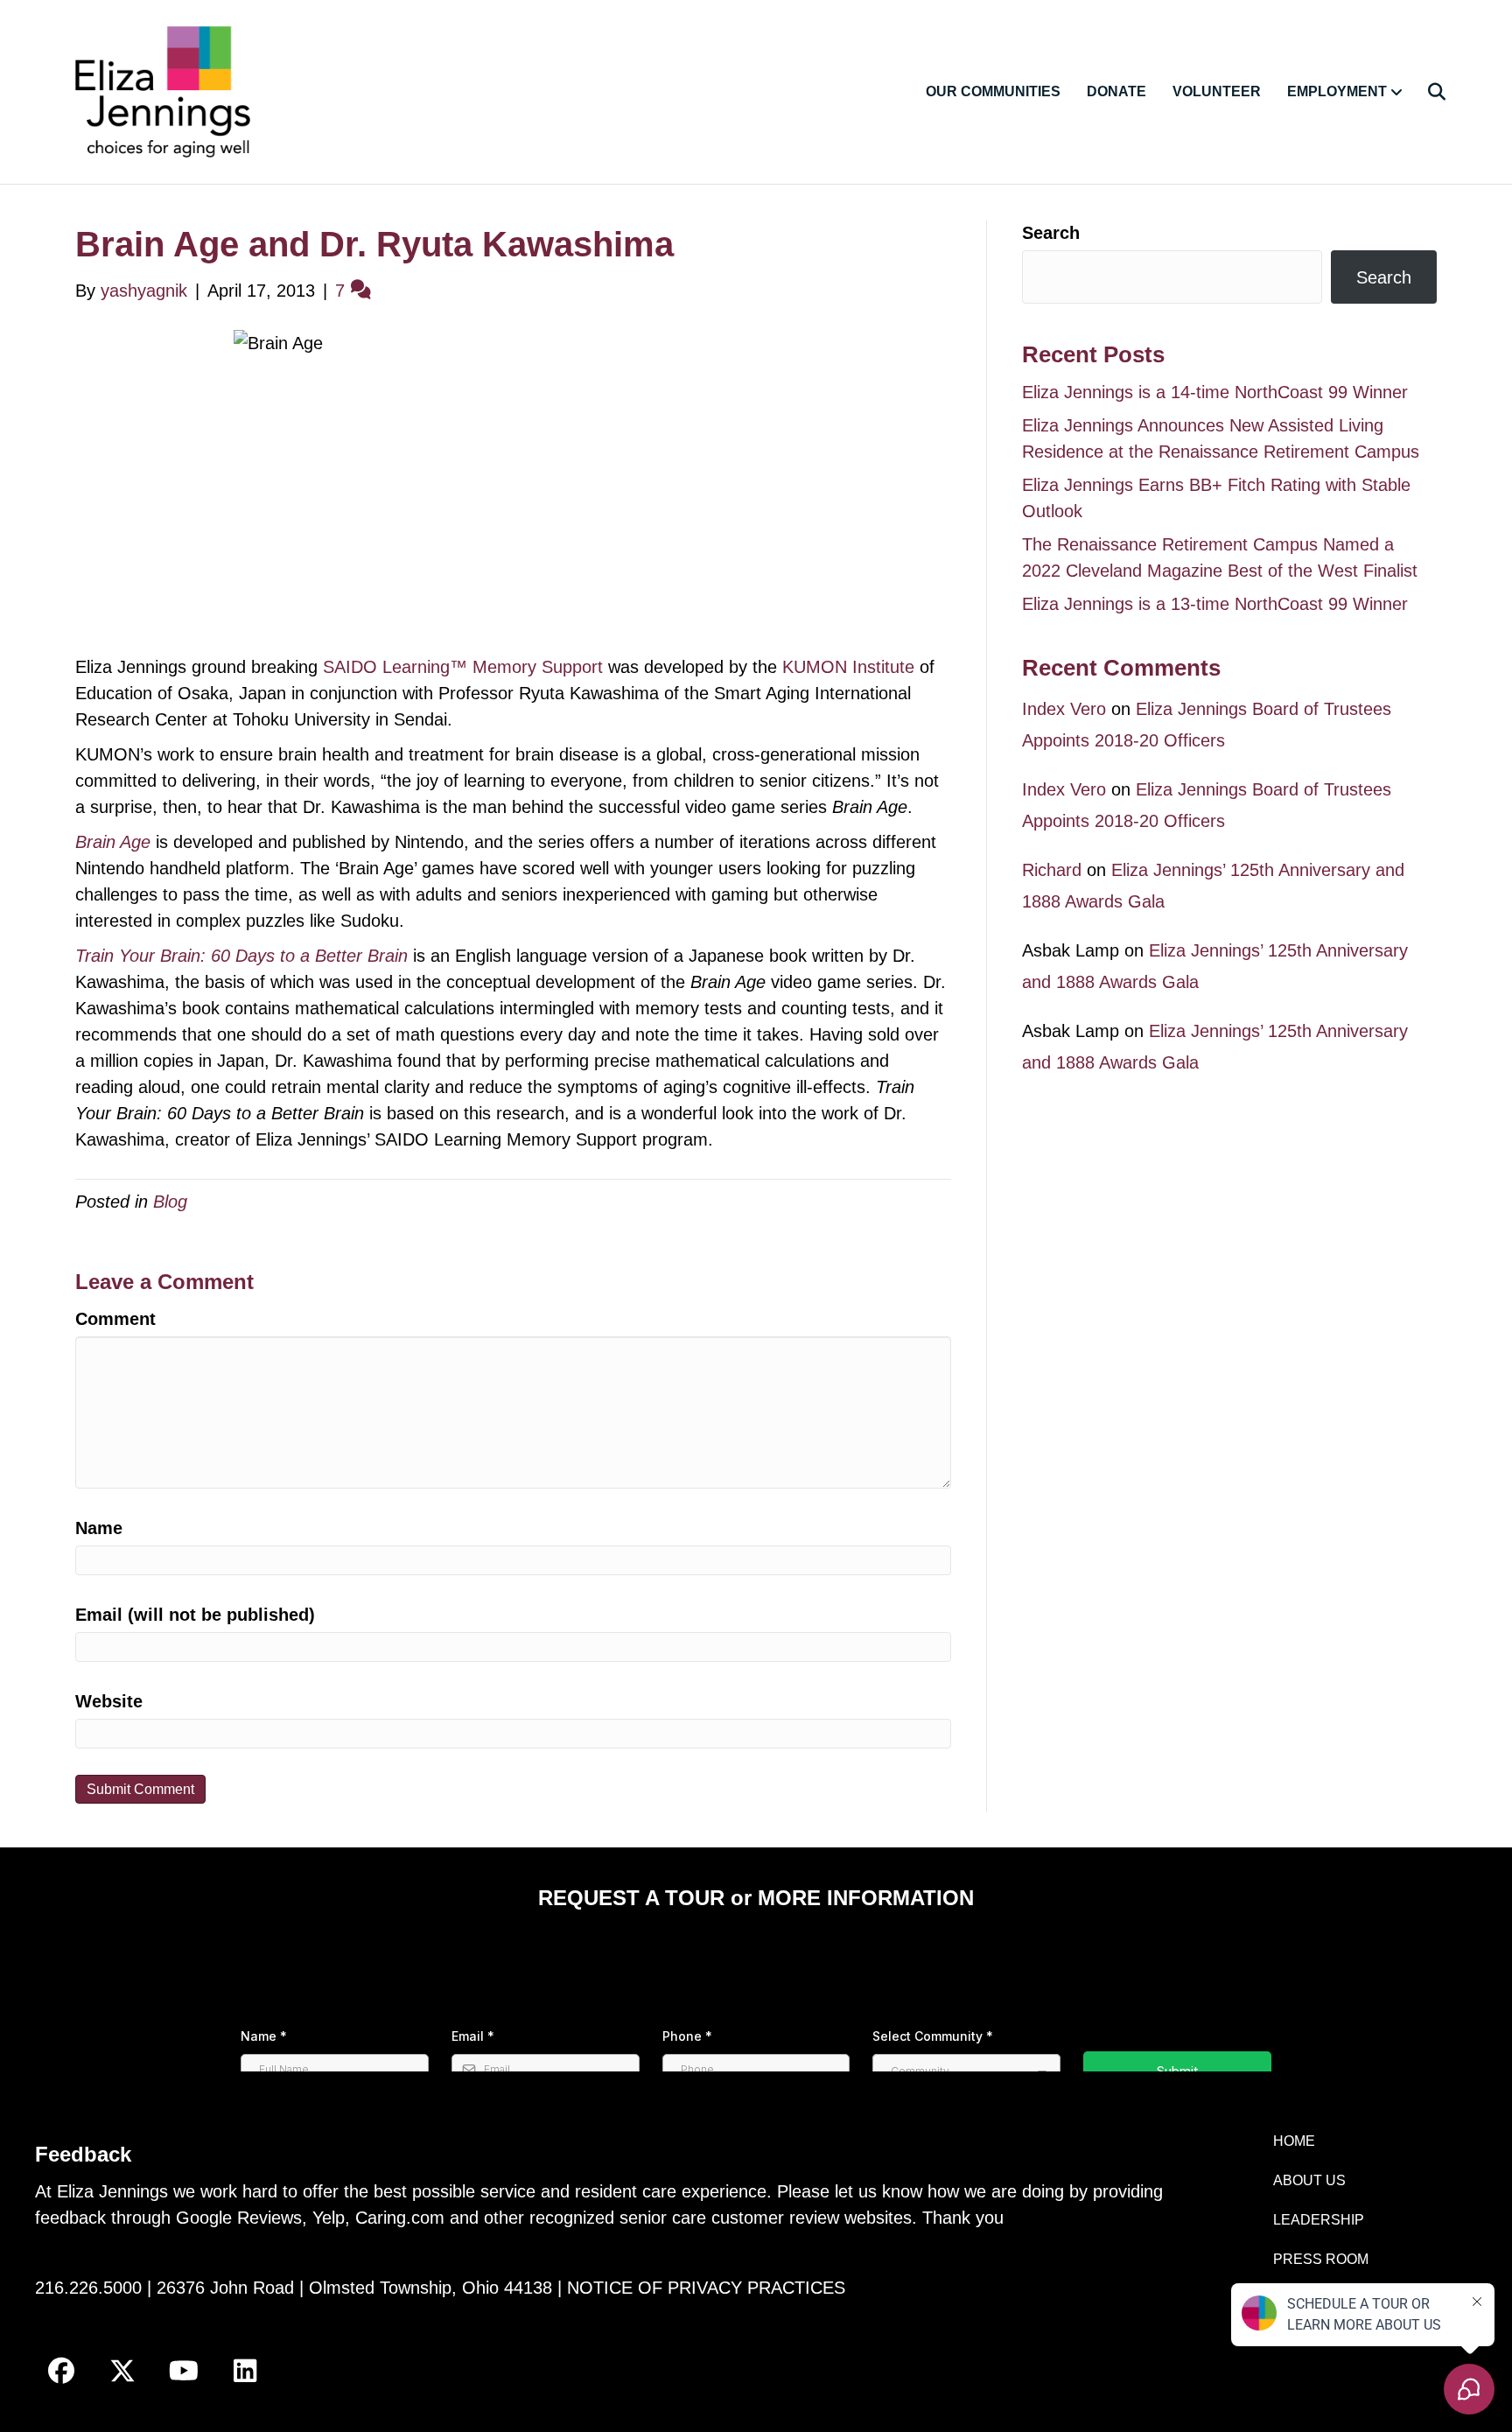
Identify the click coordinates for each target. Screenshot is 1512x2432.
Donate (1116, 91)
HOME (1294, 2141)
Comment (115, 1319)
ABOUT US (1309, 2180)
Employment (1337, 91)
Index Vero (1064, 709)
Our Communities (993, 91)
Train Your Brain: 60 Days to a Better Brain (241, 956)
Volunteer (1217, 91)
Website (109, 1701)
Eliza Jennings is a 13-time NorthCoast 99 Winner (1215, 604)
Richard (1052, 870)
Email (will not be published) (195, 1615)
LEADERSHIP (1319, 2220)
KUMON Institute (848, 667)
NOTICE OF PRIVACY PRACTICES (706, 2288)
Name (99, 1528)
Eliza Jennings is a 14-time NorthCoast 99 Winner (1215, 392)
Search (1051, 233)
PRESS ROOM (1321, 2259)
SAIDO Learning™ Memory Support (463, 667)
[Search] (1426, 92)
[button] (61, 2371)
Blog (170, 1202)
